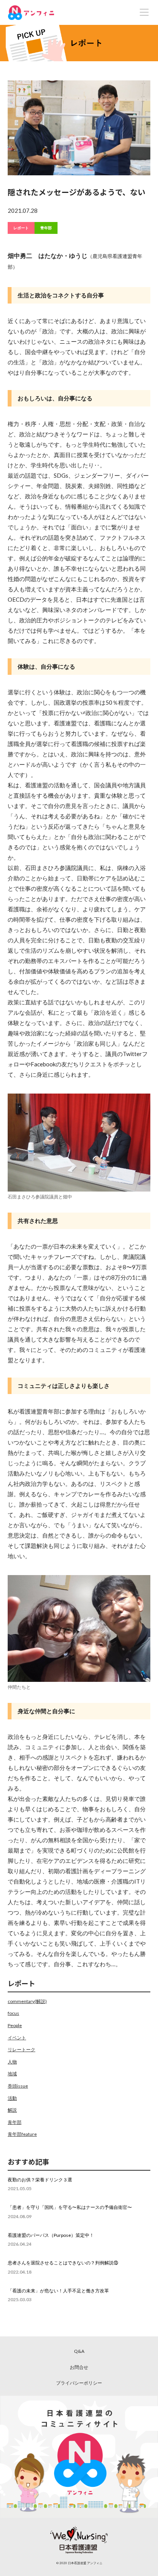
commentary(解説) (27, 2001)
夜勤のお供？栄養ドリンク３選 (40, 2180)
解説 (12, 2110)
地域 (12, 2074)
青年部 (46, 228)
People (15, 2025)
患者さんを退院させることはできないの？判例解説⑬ (63, 2263)
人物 (12, 2062)
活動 (12, 2098)
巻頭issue (18, 2086)
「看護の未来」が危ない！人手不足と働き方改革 (58, 2291)
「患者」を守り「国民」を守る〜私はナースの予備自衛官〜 (70, 2207)
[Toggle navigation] (144, 12)
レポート (21, 228)
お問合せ (79, 2367)
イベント (17, 2038)
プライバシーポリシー (79, 2383)
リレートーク (21, 2050)
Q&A (79, 2351)
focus (13, 2013)
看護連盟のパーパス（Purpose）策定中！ (51, 2235)
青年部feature (22, 2134)
